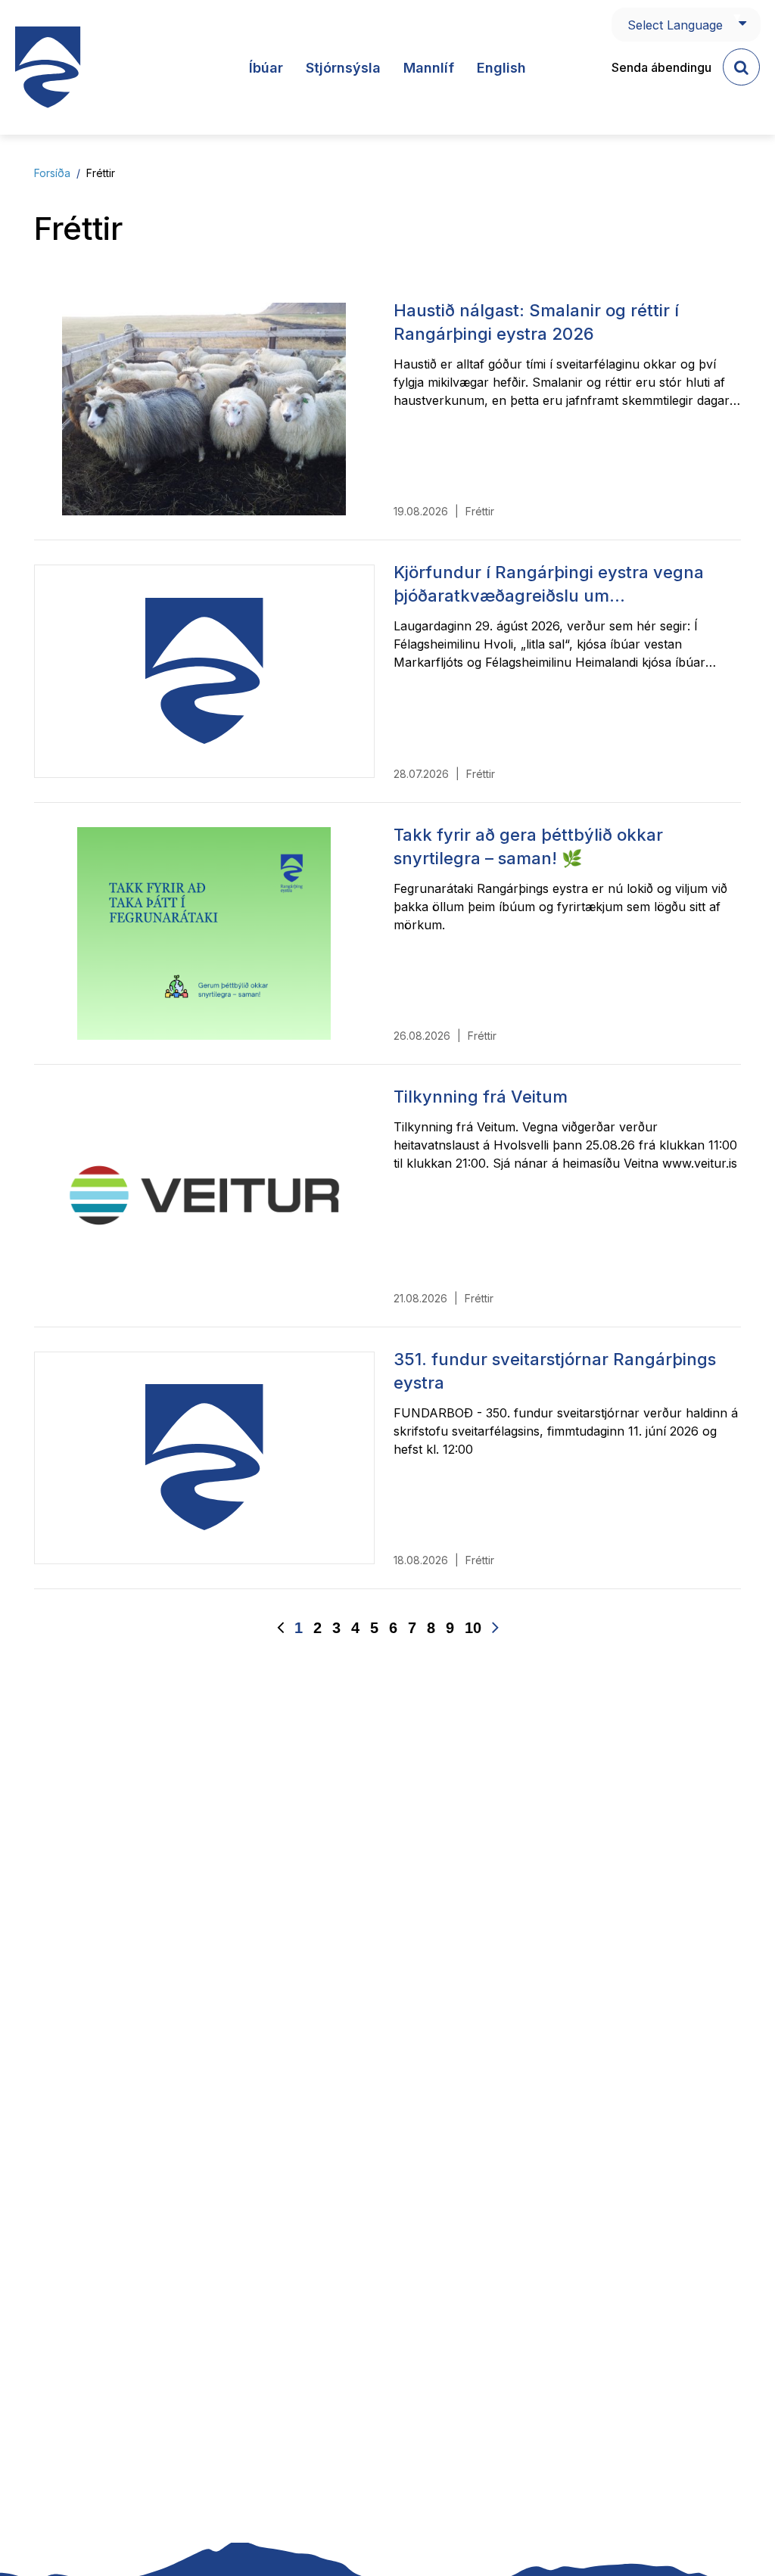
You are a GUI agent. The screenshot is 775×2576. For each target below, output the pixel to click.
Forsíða (52, 173)
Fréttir (101, 173)
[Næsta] (495, 1628)
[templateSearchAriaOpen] (741, 67)
